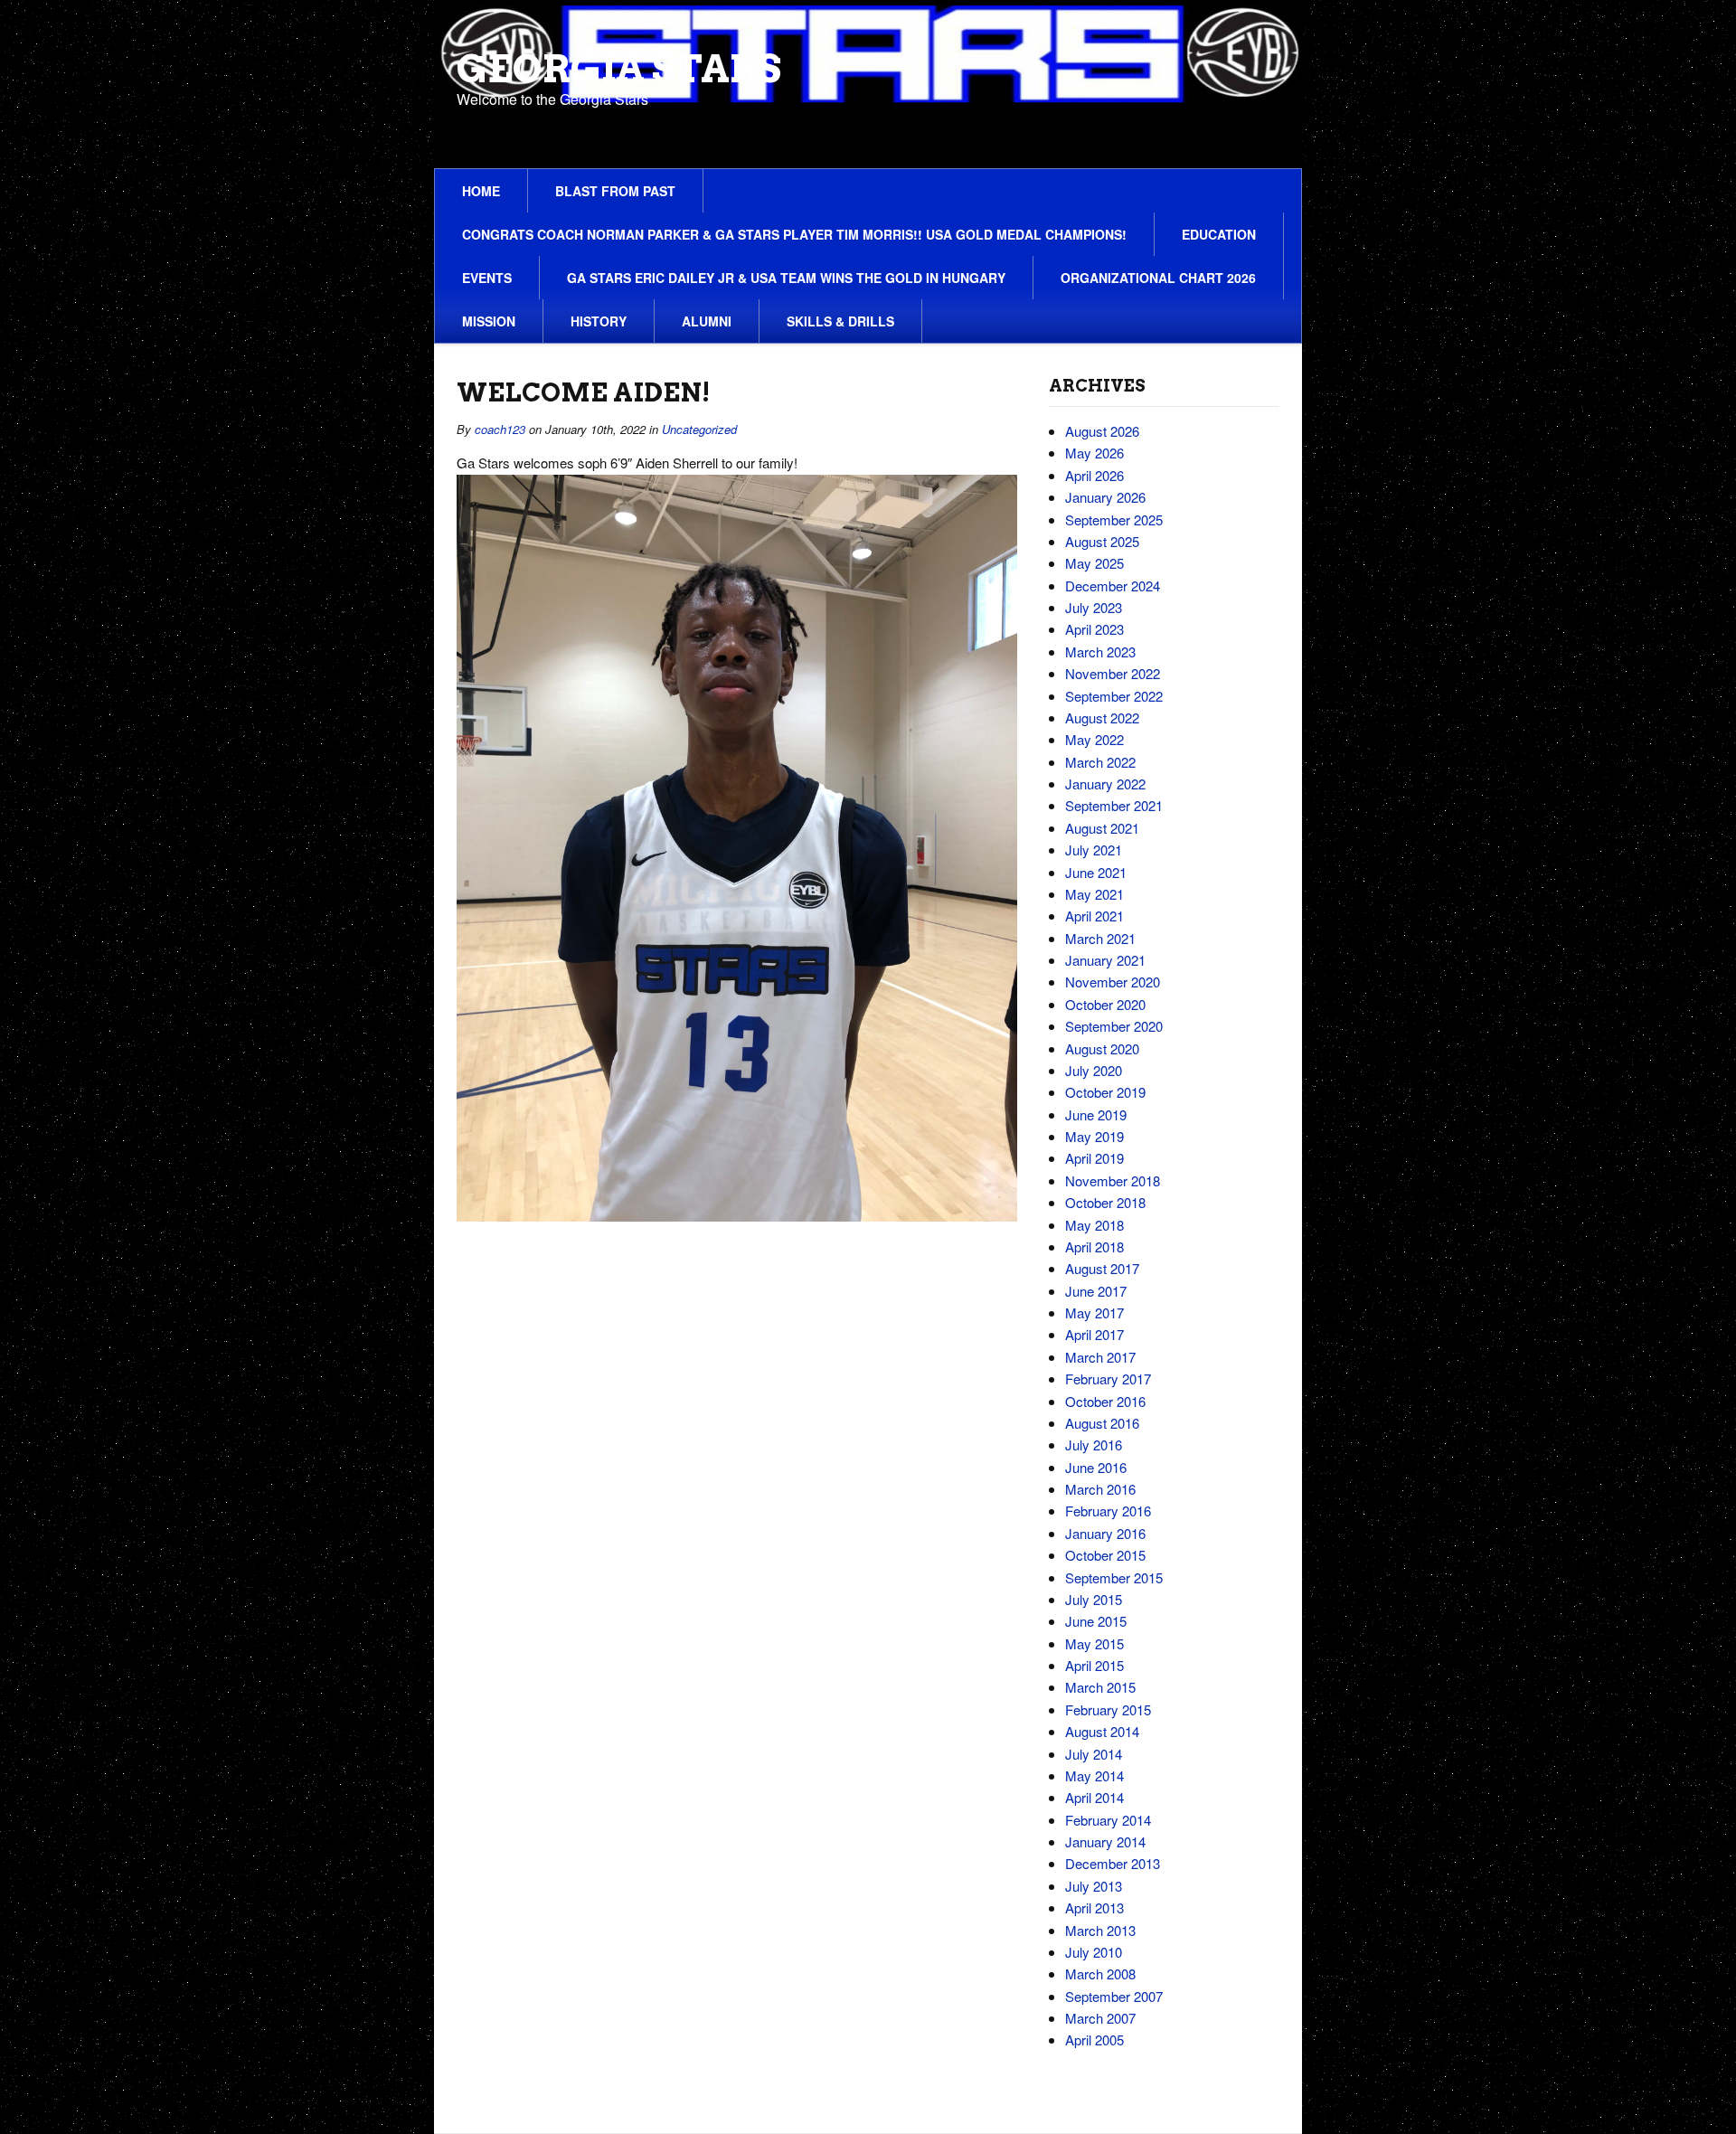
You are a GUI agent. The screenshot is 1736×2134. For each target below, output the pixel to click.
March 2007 (1100, 2018)
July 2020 (1094, 1070)
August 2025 (1102, 541)
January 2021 (1105, 960)
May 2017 (1094, 1313)
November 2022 (1113, 673)
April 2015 (1094, 1665)
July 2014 (1094, 1754)
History (599, 321)
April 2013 (1094, 1907)
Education (1219, 234)
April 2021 (1094, 916)
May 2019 (1094, 1136)
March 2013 (1100, 1930)
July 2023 (1094, 607)
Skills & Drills (840, 321)
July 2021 (1094, 850)
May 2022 (1094, 739)
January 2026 (1105, 497)
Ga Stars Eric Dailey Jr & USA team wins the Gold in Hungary (786, 278)
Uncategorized (699, 429)
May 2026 (1094, 453)
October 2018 (1105, 1202)
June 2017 (1096, 1291)
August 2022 (1102, 718)
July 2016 (1094, 1445)
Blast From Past (615, 191)
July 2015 (1094, 1599)
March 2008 (1100, 1973)
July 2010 (1094, 1952)
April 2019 (1094, 1158)
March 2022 (1100, 762)
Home (481, 191)
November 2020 (1113, 982)
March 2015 (1100, 1687)
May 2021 (1094, 894)
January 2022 (1105, 784)
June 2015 (1096, 1621)
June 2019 (1096, 1114)
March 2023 (1100, 652)
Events (487, 278)
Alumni (707, 321)
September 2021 (1114, 805)
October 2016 (1105, 1401)
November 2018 (1113, 1180)
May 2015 (1094, 1643)
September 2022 (1114, 696)
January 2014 (1105, 1841)
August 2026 (1102, 431)
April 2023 (1094, 629)
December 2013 (1113, 1863)
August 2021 (1102, 828)
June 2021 (1096, 872)
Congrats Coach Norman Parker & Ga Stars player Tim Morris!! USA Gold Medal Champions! (794, 234)
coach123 (500, 429)
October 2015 (1105, 1555)
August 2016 (1102, 1423)
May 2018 (1094, 1225)
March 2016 (1100, 1489)
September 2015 (1114, 1577)
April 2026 (1094, 475)
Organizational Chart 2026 (1158, 278)
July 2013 (1094, 1886)
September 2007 (1114, 1996)
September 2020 (1114, 1026)
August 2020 (1102, 1048)
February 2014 (1108, 1820)
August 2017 (1102, 1268)
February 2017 (1108, 1379)
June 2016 (1096, 1467)
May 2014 (1094, 1775)
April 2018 (1094, 1246)
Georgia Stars (619, 69)
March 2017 (1100, 1357)
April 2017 (1094, 1334)
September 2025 (1114, 519)
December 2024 (1113, 585)
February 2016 (1108, 1511)
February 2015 (1108, 1709)
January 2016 (1105, 1533)
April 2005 (1094, 2040)
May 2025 (1094, 563)
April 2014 (1094, 1797)
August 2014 (1102, 1731)
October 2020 (1105, 1004)
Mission (489, 321)
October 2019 (1105, 1092)
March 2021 (1100, 938)
